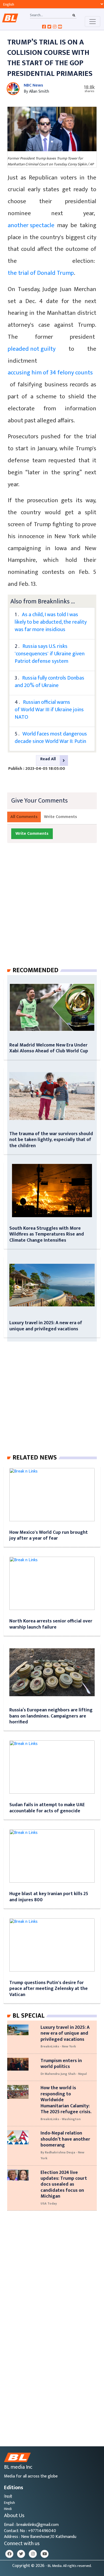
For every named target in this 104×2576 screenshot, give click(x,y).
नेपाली (8, 2497)
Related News (35, 1458)
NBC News (33, 85)
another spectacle (31, 225)
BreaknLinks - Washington (61, 2119)
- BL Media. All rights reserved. (69, 2566)
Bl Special (29, 2016)
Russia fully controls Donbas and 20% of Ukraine (49, 682)
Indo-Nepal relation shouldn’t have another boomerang (65, 2139)
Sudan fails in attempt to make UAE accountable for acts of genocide (47, 1808)
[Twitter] (21, 2554)
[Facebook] (9, 2554)
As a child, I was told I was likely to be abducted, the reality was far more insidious (51, 622)
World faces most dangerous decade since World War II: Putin (51, 738)
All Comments (24, 817)
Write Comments (61, 817)
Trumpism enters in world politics (61, 2064)
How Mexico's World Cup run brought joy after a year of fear (49, 1535)
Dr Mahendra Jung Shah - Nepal (64, 2074)
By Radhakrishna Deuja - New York (62, 2155)
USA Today (49, 2203)
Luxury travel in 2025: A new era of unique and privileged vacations (46, 1326)
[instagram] (33, 2554)
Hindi (8, 2509)
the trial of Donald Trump (41, 273)
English (9, 2503)
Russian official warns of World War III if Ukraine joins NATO (49, 710)
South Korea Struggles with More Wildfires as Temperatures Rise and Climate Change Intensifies (47, 1234)
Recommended (35, 970)
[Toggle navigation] (93, 22)
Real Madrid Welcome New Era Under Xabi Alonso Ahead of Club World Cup (49, 1048)
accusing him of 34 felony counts (50, 373)
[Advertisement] (52, 910)
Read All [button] (48, 759)
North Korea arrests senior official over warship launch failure (51, 1624)
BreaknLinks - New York (58, 2046)
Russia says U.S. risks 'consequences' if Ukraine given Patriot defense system (50, 654)
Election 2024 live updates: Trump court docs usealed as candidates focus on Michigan (64, 2184)
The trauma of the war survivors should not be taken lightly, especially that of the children (51, 1140)
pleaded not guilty (32, 349)
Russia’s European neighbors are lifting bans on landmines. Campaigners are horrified (51, 1716)
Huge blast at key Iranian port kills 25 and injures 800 (49, 1897)
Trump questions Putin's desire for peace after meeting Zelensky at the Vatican (49, 1989)
